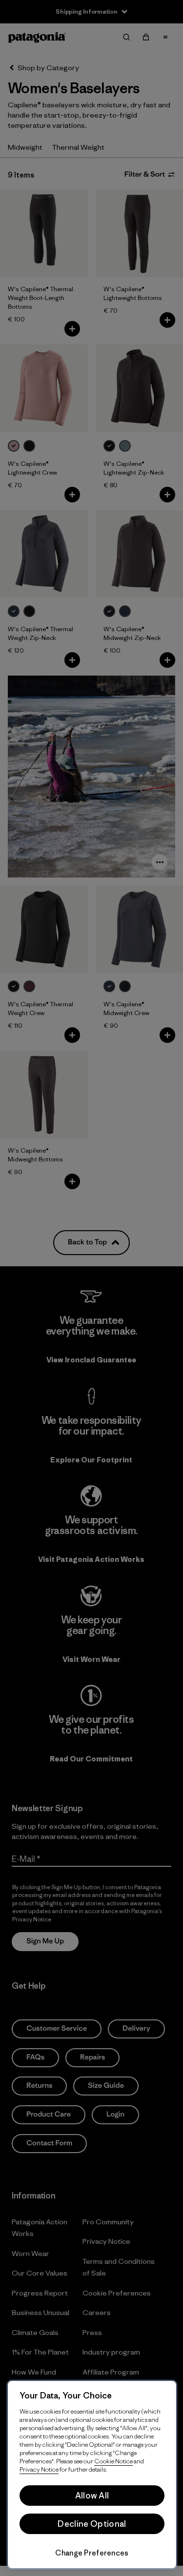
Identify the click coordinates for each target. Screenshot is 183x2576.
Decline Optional (92, 2524)
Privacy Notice (39, 2469)
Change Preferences (92, 2553)
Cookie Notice (113, 2461)
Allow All (92, 2496)
